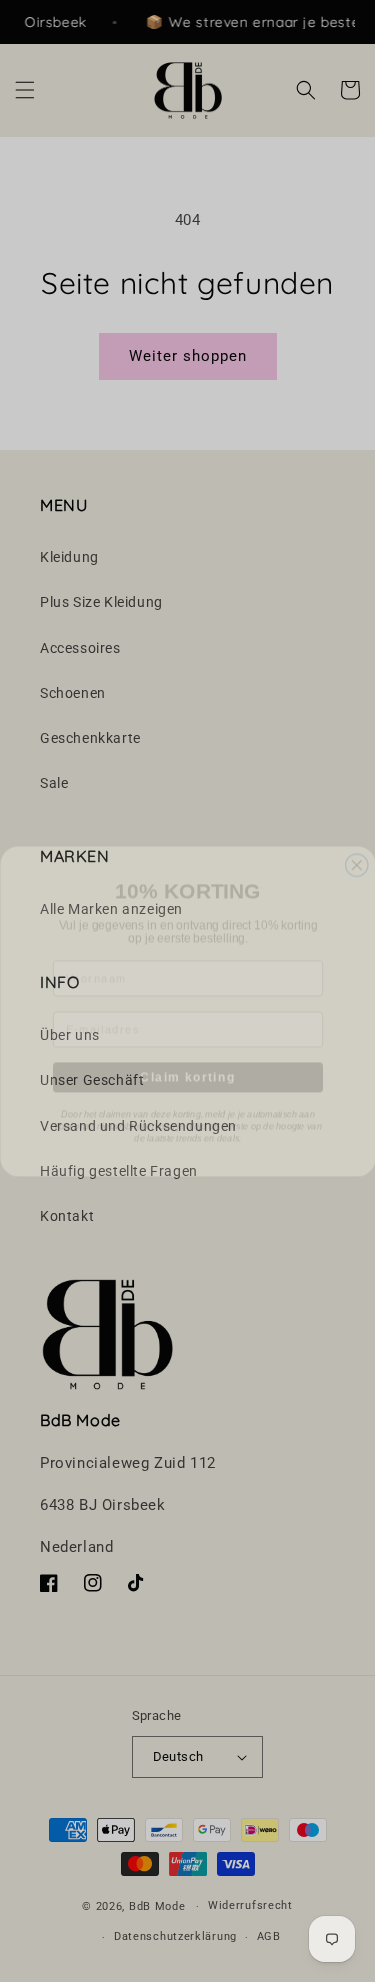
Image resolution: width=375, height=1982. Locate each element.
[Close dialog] (356, 845)
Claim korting (187, 1056)
